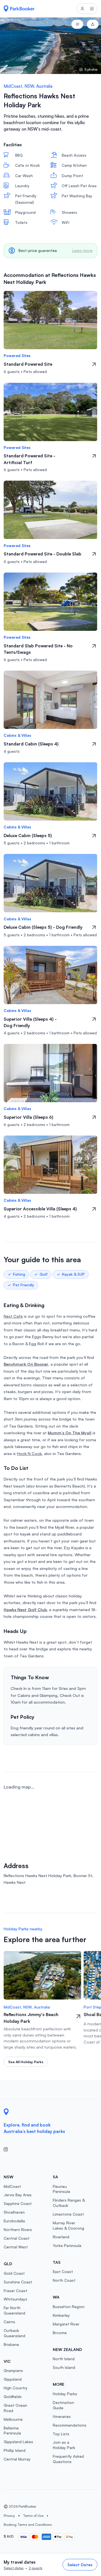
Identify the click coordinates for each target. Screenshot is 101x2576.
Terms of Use (33, 2516)
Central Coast (17, 2238)
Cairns (9, 2322)
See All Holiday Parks (26, 2062)
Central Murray (17, 2459)
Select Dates (80, 2565)
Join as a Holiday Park (64, 2445)
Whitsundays (15, 2299)
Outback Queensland (14, 2333)
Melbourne (13, 2419)
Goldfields (13, 2397)
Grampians (13, 2370)
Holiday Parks (65, 2394)
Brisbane (11, 2344)
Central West (16, 2247)
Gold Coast (14, 2273)
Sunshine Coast (18, 2282)
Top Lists (61, 2434)
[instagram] (8, 2150)
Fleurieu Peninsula (61, 2189)
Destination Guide (63, 2405)
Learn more (82, 250)
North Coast (64, 2280)
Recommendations (70, 2425)
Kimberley (61, 2315)
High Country (16, 2388)
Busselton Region (69, 2307)
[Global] (19, 9)
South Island (64, 2367)
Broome (60, 2333)
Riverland (61, 2237)
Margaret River (66, 2324)
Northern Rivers (18, 2229)
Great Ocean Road (15, 2408)
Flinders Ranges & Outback (69, 2203)
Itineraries (62, 2416)
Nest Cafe (13, 1316)
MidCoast (12, 2186)
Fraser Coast (15, 2291)
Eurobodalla (14, 2221)
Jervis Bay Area (18, 2195)
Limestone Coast (68, 2214)
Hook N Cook (29, 1453)
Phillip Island (15, 2450)
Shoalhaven (14, 2212)
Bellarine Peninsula (12, 2431)
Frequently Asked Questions (68, 2459)
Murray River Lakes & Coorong (68, 2225)
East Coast (63, 2272)
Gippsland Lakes (18, 2442)
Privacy (9, 2516)
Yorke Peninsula (67, 2245)
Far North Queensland (14, 2310)
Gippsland (13, 2379)
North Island (64, 2359)
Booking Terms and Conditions (28, 2525)
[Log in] (82, 9)
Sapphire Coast (18, 2203)
